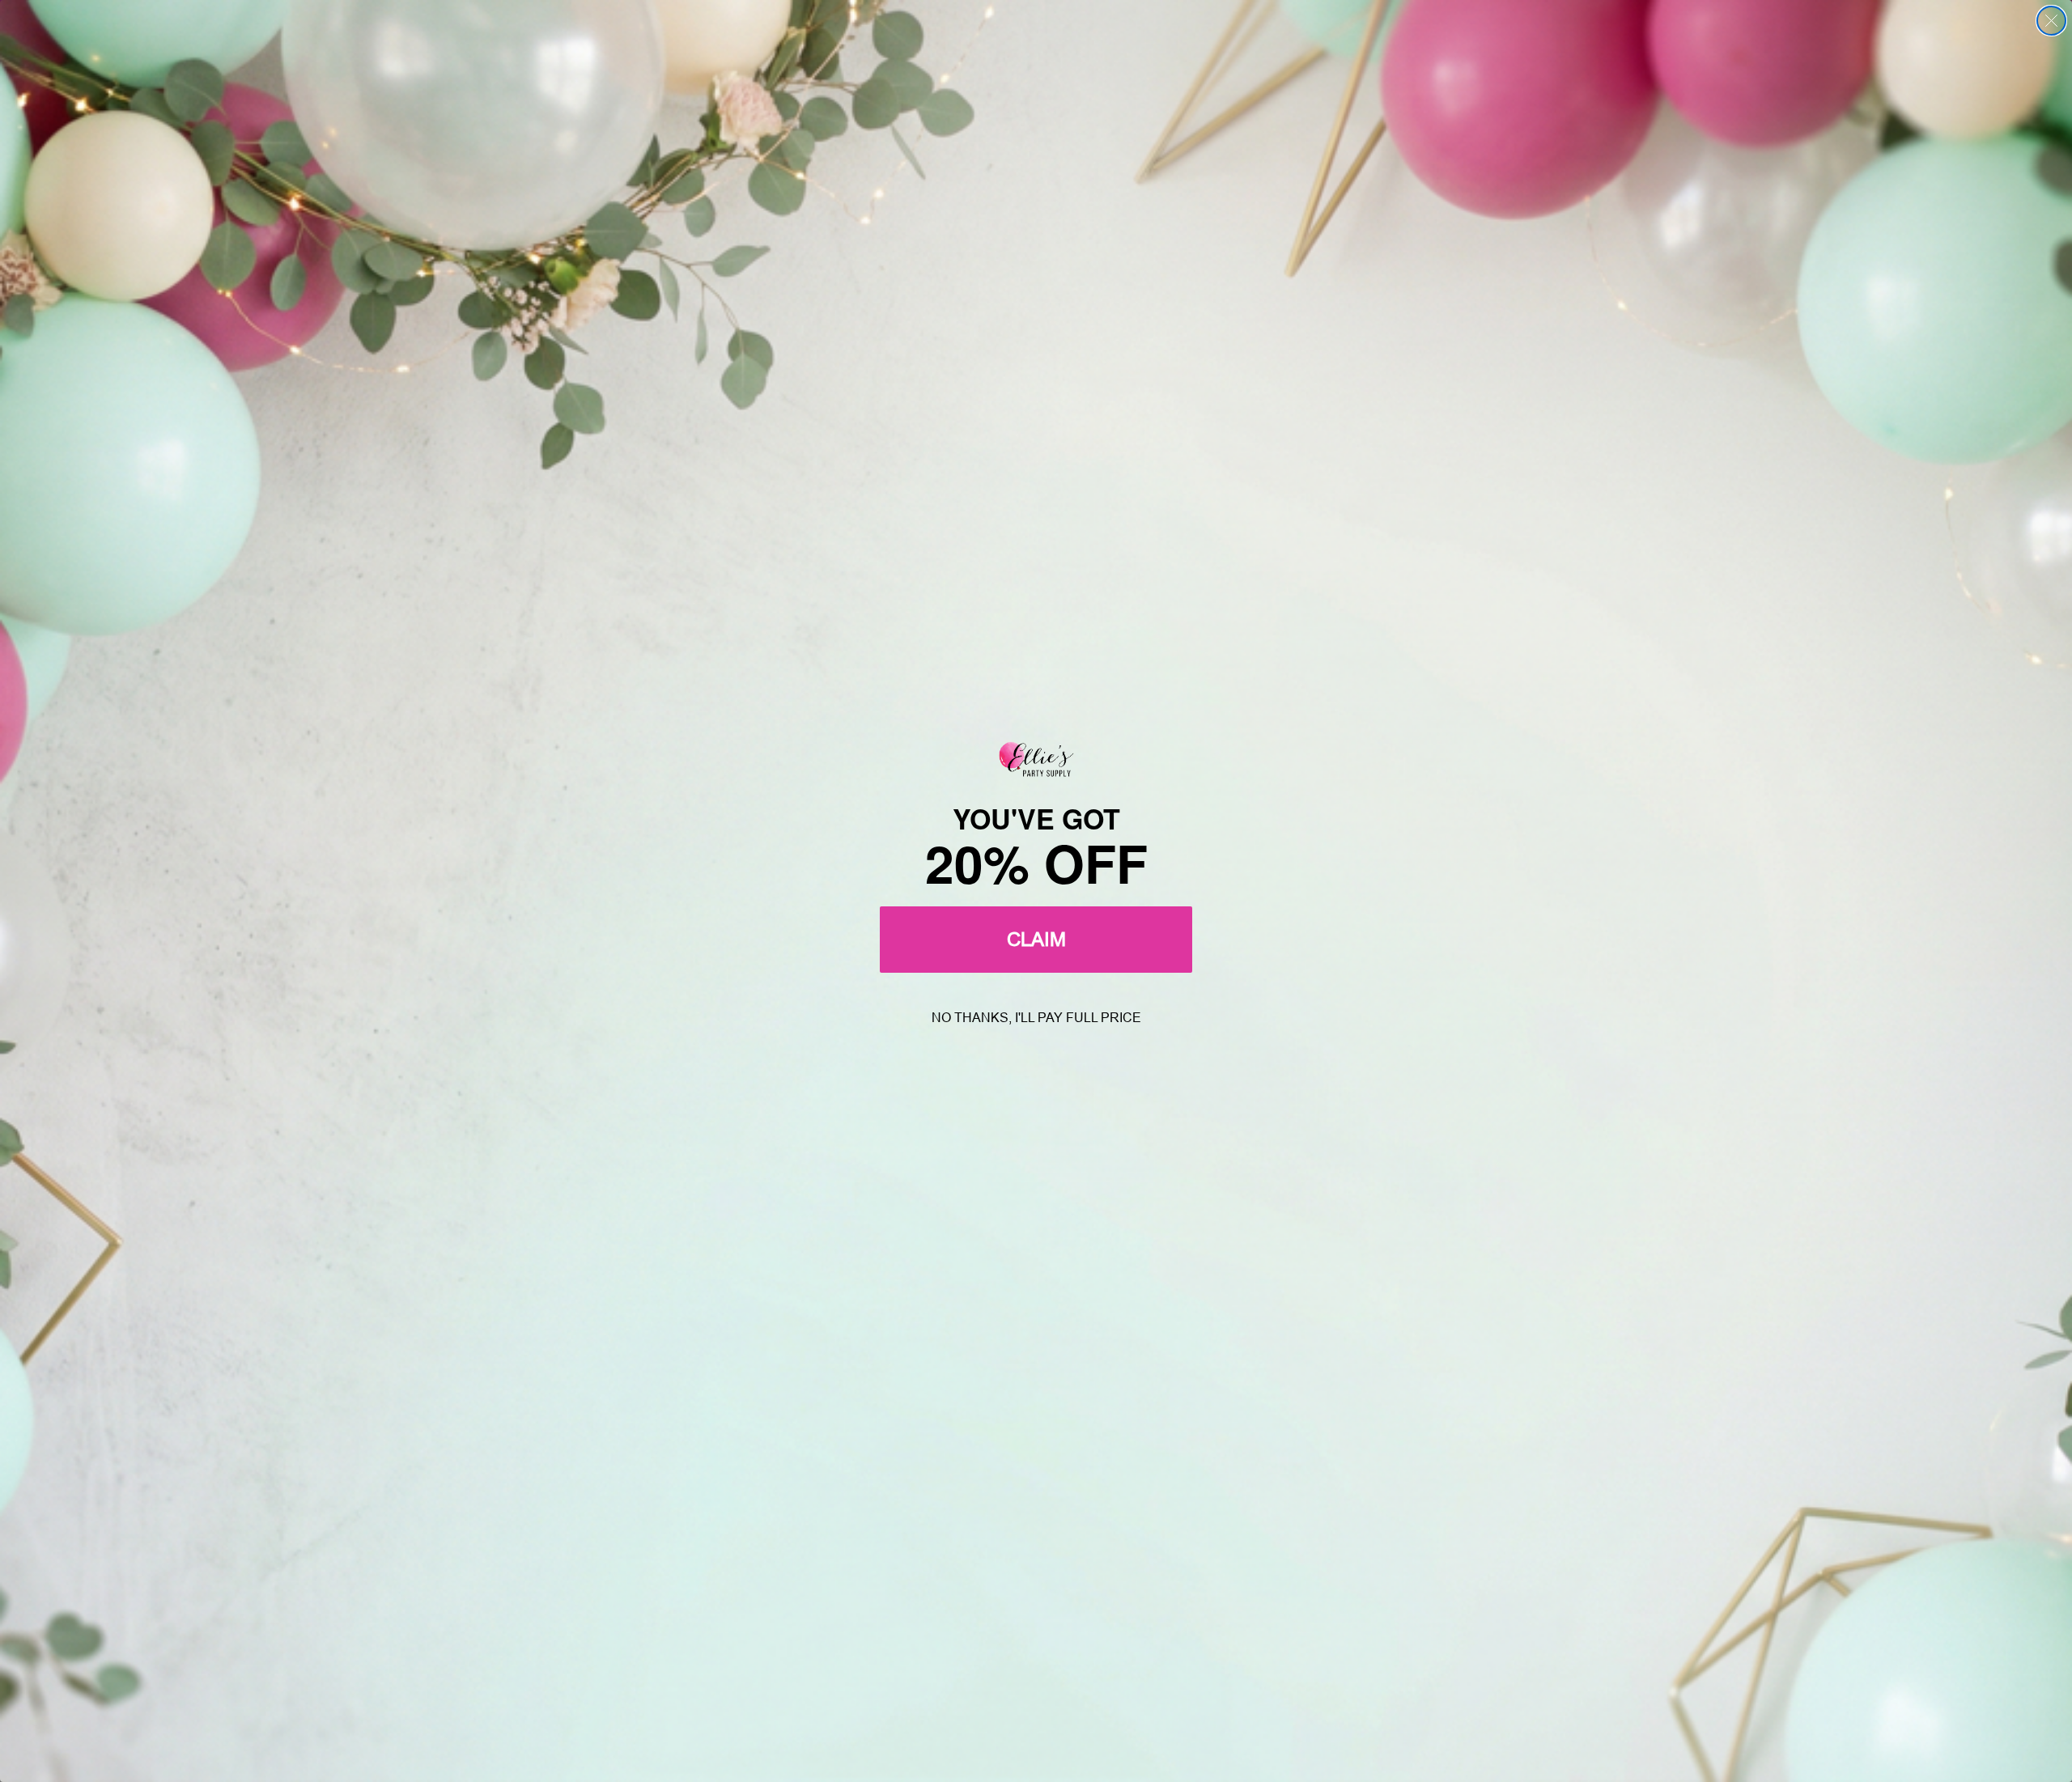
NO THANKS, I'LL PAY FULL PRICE (1036, 1018)
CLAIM (1036, 939)
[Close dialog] (2051, 21)
